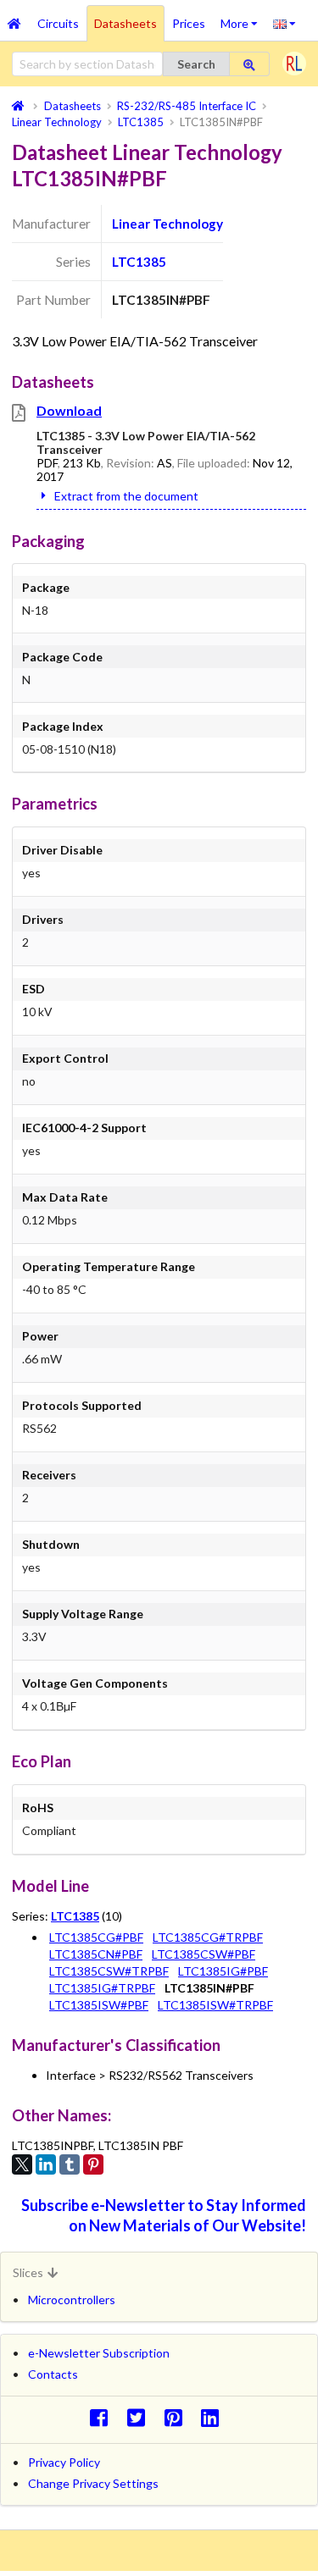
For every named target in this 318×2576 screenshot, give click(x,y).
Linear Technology (167, 224)
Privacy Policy (64, 2462)
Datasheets (126, 23)
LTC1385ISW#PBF (99, 2005)
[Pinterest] (93, 2164)
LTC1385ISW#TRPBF (215, 2005)
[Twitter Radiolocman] (140, 2417)
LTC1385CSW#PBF (204, 1954)
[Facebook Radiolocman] (103, 2417)
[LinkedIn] (46, 2164)
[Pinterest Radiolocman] (178, 2417)
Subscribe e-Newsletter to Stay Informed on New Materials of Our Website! (164, 2215)
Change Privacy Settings (93, 2483)
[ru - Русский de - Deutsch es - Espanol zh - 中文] (285, 23)
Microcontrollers (72, 2300)
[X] (22, 2164)
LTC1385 (139, 262)
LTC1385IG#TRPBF (102, 1988)
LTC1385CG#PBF (96, 1937)
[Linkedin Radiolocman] (215, 2417)
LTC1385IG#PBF (223, 1971)
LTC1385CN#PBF (96, 1954)
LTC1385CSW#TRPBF (109, 1971)
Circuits (58, 23)
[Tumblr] (70, 2164)
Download (69, 410)
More (243, 18)
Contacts (53, 2374)
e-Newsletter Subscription (99, 2353)
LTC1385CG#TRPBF (208, 1937)
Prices (189, 23)
